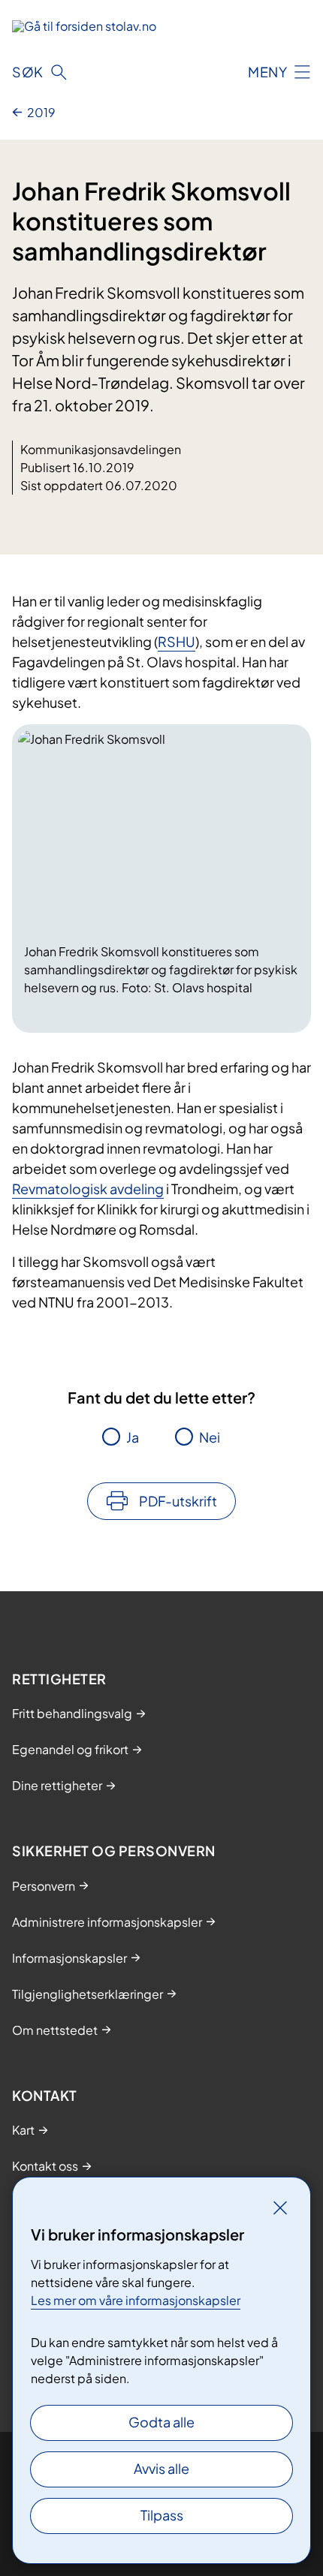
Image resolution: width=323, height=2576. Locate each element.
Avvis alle (161, 2468)
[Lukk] (280, 2207)
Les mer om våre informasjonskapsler (136, 2300)
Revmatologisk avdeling (88, 1189)
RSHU (177, 641)
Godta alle (161, 2422)
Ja (133, 1437)
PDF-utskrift (178, 1501)
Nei (210, 1437)
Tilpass (162, 2515)
